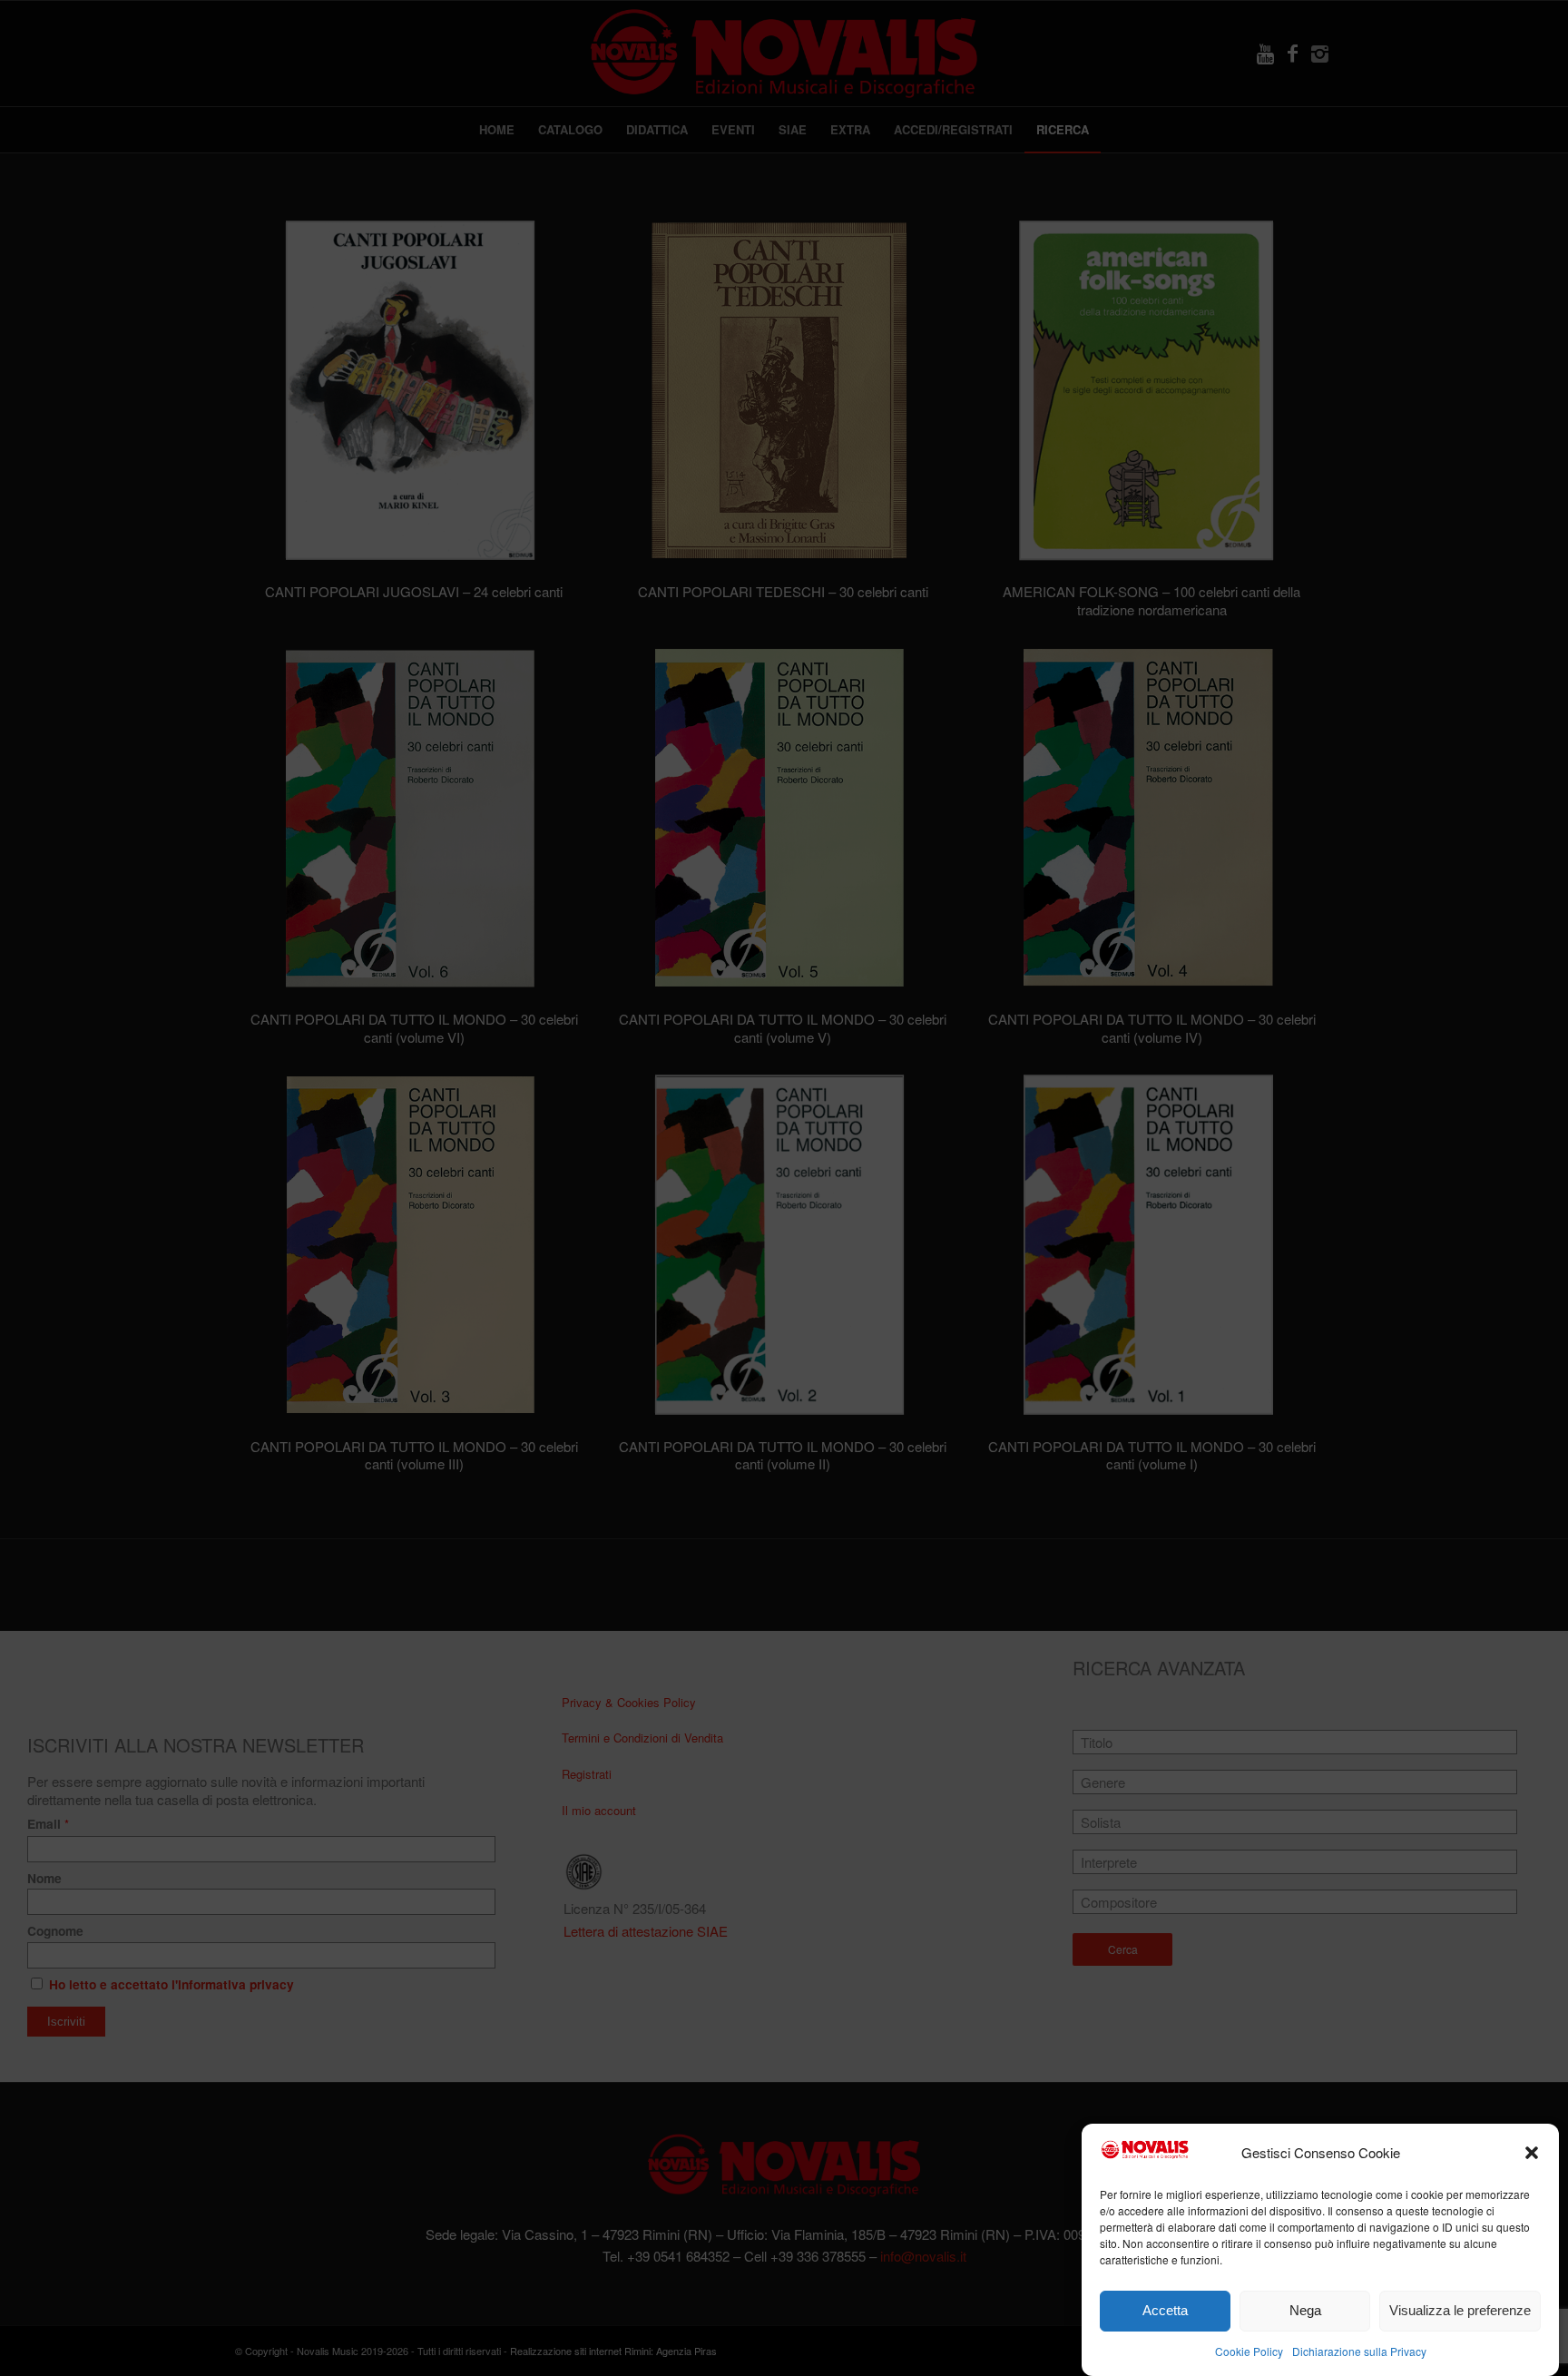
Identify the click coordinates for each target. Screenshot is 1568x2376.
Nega (1305, 2310)
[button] (1532, 2153)
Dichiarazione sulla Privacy (1359, 2350)
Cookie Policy (1249, 2350)
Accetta (1165, 2310)
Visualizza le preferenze (1460, 2310)
